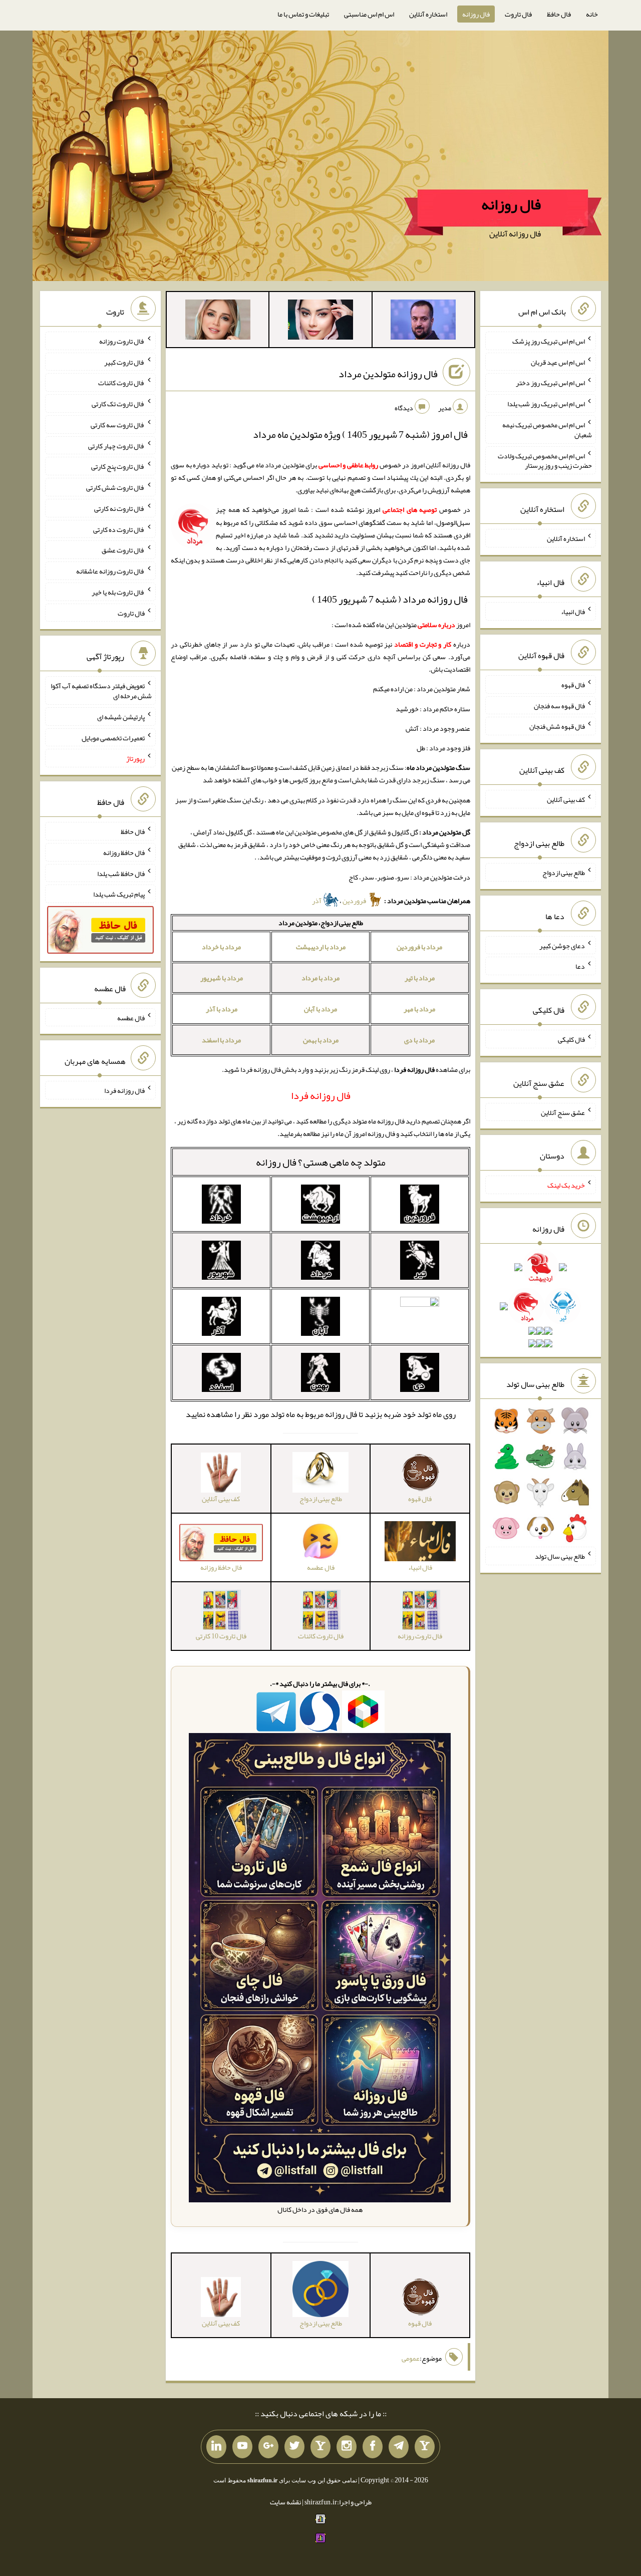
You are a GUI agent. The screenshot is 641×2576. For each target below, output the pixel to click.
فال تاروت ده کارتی (119, 529)
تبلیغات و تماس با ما (303, 14)
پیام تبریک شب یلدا (119, 894)
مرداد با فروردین (419, 947)
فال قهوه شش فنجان (557, 726)
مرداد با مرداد (320, 978)
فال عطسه (131, 1017)
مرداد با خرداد (221, 947)
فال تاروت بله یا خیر (118, 592)
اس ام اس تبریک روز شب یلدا (546, 404)
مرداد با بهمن (321, 1040)
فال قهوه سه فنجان (559, 705)
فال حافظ (559, 14)
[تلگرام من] (399, 2447)
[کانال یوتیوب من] (242, 2447)
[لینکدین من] (216, 2447)
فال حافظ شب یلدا (121, 873)
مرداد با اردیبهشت (321, 947)
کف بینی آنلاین (566, 799)
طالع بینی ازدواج (564, 873)
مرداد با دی (419, 1040)
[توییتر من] (294, 2447)
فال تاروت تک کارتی (118, 404)
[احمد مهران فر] (423, 322)
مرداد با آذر (222, 1009)
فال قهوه (573, 685)
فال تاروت (518, 14)
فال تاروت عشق (123, 550)
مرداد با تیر (420, 978)
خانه (592, 14)
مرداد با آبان (320, 1009)
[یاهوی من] (425, 2447)
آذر (317, 901)
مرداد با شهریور (222, 978)
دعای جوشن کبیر (562, 945)
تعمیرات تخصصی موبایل (113, 737)
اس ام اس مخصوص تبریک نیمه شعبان (547, 430)
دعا (580, 966)
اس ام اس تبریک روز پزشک (549, 341)
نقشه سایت (285, 2502)
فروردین (355, 901)
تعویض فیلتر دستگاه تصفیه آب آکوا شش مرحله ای (101, 691)
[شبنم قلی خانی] (218, 322)
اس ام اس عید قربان (558, 362)
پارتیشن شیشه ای (121, 717)
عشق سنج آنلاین (563, 1112)
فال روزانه (476, 14)
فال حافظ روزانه (124, 852)
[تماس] (320, 2447)
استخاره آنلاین (428, 14)
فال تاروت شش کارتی (115, 487)
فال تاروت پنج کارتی (118, 466)
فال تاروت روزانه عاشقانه (110, 571)
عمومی (411, 2358)
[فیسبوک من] (373, 2447)
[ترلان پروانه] (320, 322)
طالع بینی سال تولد (560, 1556)
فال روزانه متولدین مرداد (388, 374)
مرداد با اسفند (221, 1040)
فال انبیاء (573, 612)
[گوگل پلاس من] (268, 2447)
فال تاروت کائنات (121, 383)
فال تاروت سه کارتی (118, 425)
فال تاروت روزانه (122, 341)
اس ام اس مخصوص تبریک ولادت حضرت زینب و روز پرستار (545, 460)
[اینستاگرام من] (347, 2447)
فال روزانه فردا (124, 1090)
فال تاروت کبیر (124, 362)
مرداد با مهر (419, 1009)
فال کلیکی (571, 1039)
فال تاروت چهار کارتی (116, 445)
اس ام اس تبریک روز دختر (550, 383)
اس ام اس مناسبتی (369, 14)
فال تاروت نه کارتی (119, 508)
